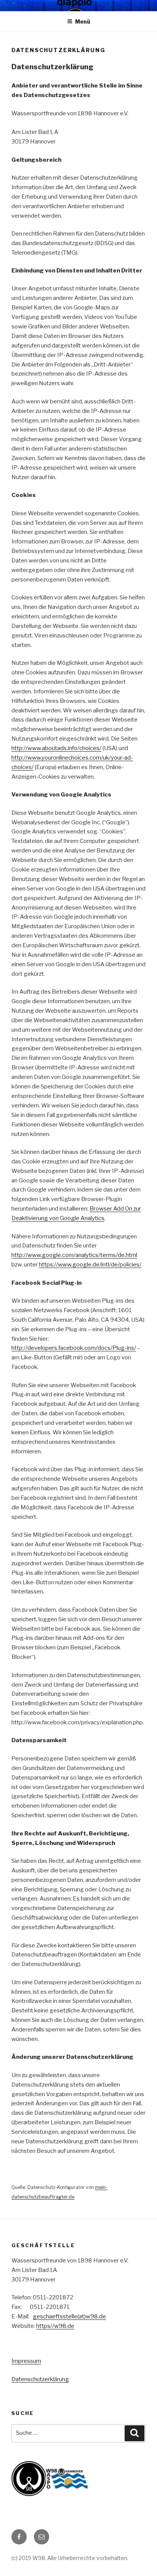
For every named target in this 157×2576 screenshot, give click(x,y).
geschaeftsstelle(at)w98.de (69, 2316)
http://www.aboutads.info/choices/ (56, 748)
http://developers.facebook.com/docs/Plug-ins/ (74, 1348)
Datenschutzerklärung (40, 2379)
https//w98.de (55, 2326)
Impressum (26, 2361)
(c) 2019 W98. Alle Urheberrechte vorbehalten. (70, 2558)
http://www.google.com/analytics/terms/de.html (74, 1255)
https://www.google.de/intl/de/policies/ (90, 1265)
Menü (83, 22)
